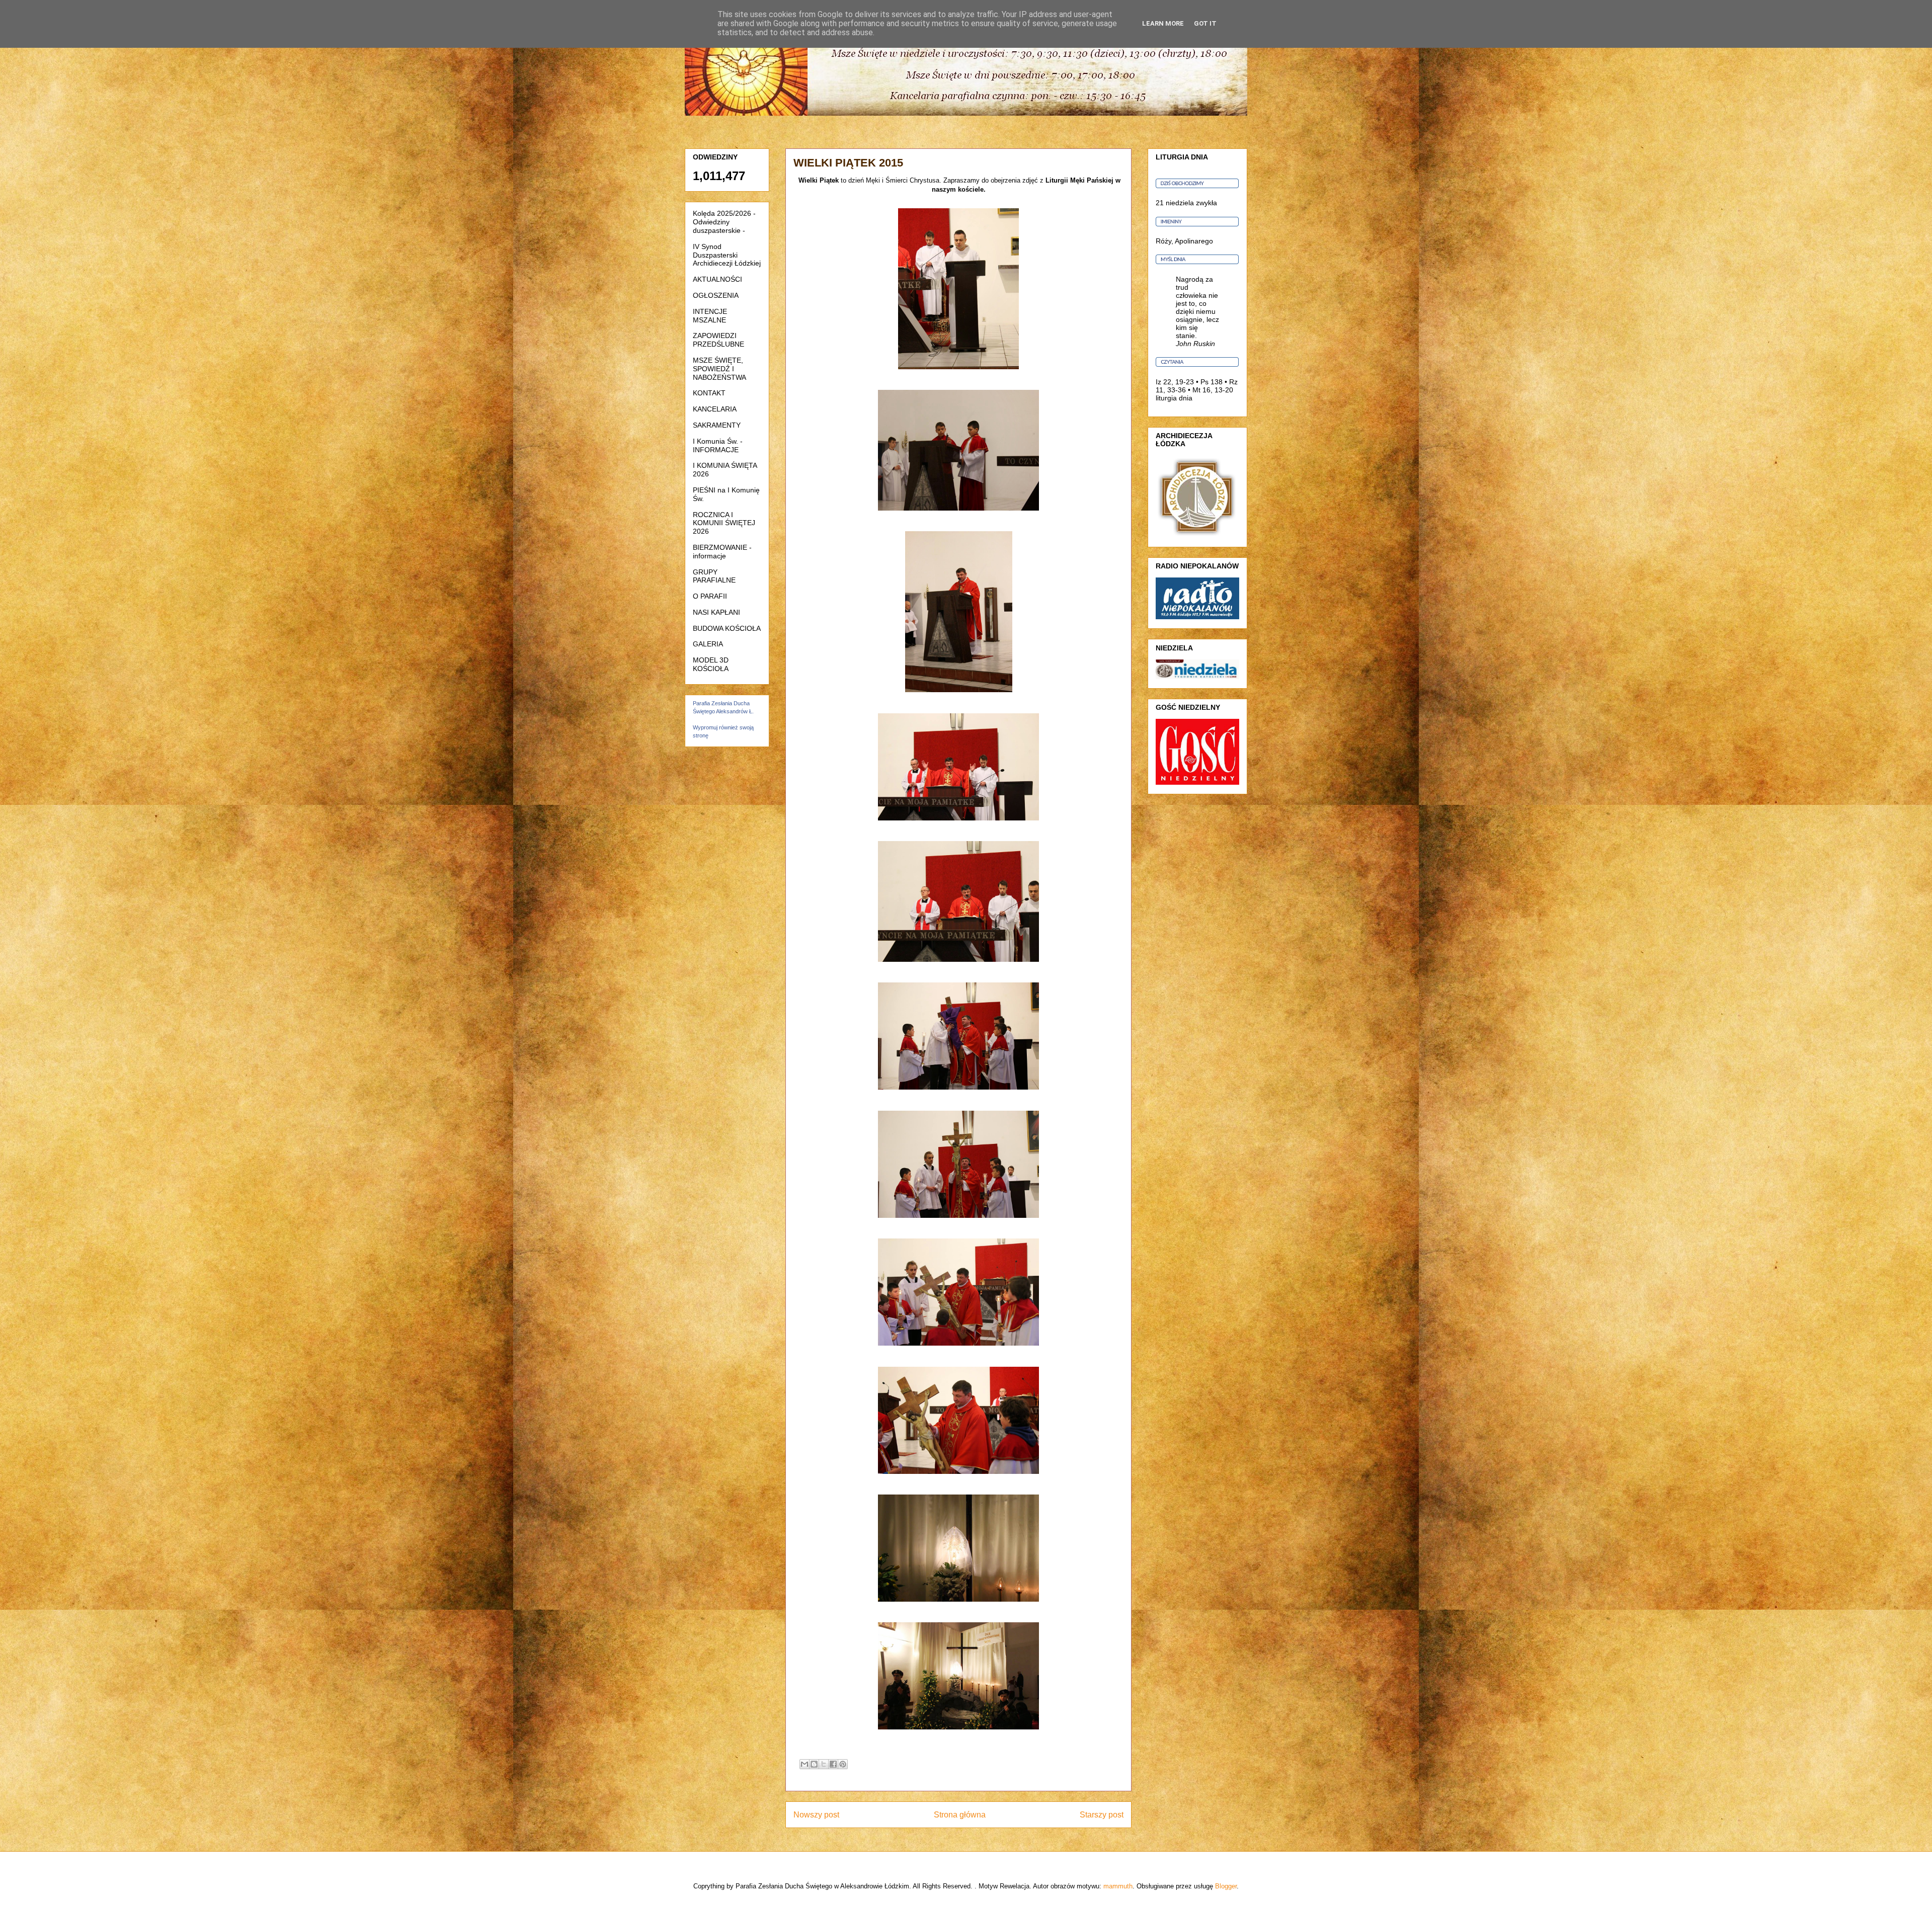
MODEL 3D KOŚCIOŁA (711, 664)
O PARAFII (710, 596)
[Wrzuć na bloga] (814, 1764)
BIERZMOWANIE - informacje (722, 552)
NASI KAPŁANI (716, 612)
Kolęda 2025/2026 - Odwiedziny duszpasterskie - (724, 222)
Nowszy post (816, 1815)
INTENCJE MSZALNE (710, 316)
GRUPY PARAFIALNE (714, 576)
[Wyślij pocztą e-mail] (804, 1764)
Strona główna (960, 1815)
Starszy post (1102, 1815)
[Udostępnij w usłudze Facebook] (833, 1764)
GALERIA (708, 644)
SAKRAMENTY (717, 425)
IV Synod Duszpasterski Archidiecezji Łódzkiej (727, 255)
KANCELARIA (715, 409)
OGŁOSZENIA (716, 295)
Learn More (1163, 23)
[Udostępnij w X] (824, 1764)
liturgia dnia (1174, 398)
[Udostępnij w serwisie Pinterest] (843, 1764)
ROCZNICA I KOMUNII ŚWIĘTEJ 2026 (724, 523)
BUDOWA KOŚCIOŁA (727, 628)
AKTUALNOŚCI (717, 279)
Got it (1205, 23)
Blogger (1226, 1886)
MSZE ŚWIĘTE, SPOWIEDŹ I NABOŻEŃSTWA (719, 369)
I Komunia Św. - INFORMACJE (718, 445)
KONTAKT (709, 393)
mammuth (1118, 1886)
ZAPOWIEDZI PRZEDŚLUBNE (718, 340)
